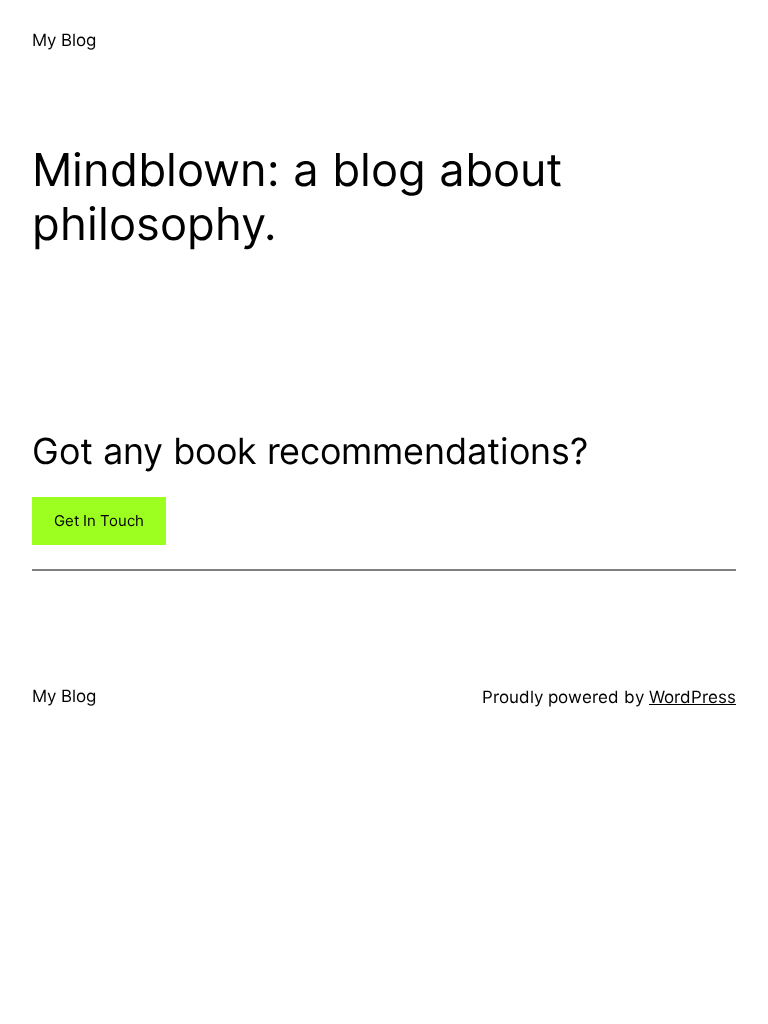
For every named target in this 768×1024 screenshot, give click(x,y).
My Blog (64, 40)
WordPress (692, 697)
